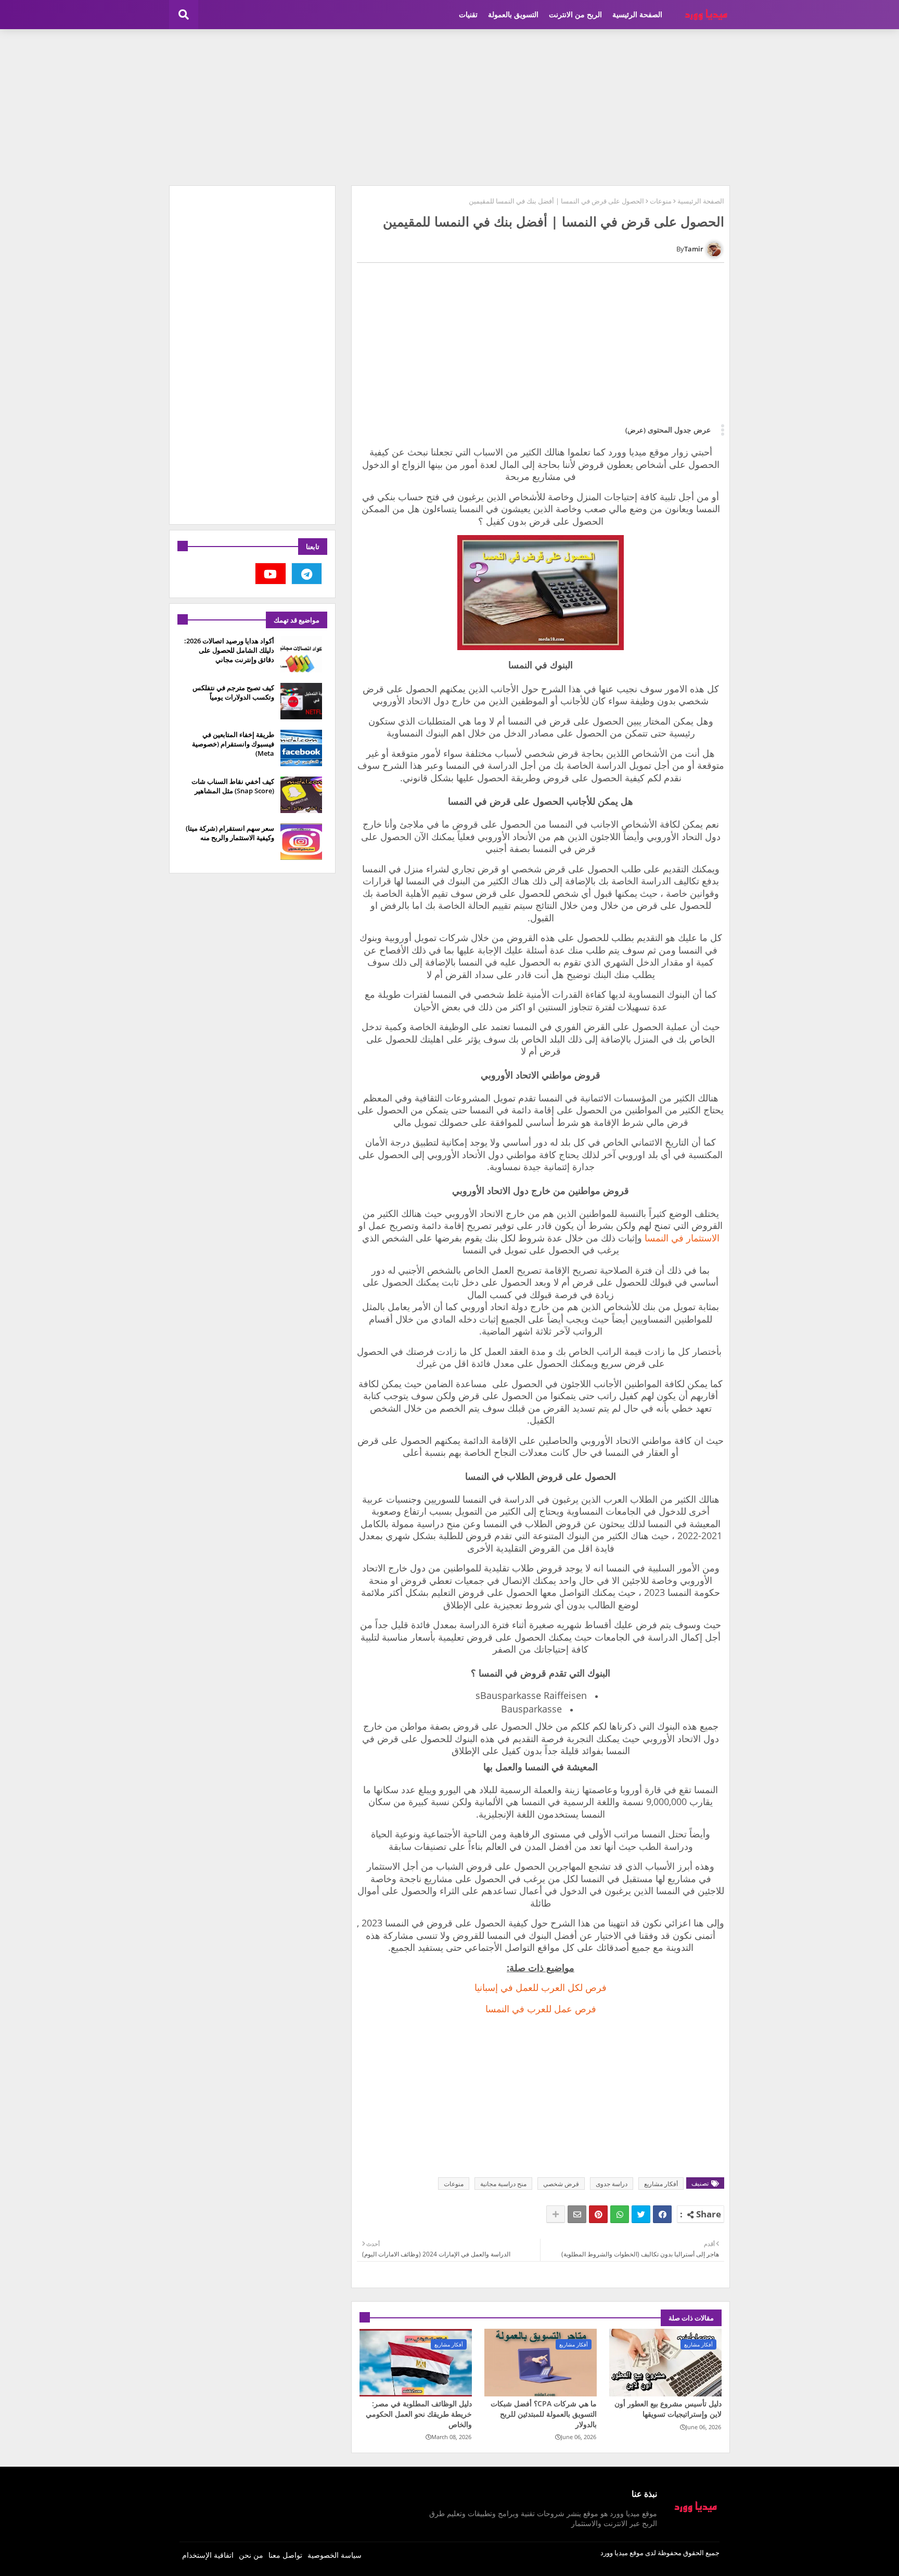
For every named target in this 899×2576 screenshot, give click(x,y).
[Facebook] (662, 2214)
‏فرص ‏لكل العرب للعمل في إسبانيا (541, 1987)
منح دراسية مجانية (503, 2184)
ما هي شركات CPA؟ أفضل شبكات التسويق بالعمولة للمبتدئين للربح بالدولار (544, 2414)
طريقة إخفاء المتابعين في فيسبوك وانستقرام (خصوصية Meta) (233, 744)
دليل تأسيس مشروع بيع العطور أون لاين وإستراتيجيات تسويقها (668, 2409)
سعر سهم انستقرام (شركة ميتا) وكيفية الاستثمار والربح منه (230, 833)
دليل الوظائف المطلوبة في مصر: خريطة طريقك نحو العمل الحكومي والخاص (419, 2414)
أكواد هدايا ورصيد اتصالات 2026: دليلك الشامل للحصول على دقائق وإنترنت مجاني (229, 650)
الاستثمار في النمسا (682, 1238)
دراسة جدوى (612, 2184)
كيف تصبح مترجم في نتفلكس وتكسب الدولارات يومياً (233, 692)
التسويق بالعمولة (513, 14)
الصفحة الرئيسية (637, 14)
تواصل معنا (285, 2555)
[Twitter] (641, 2214)
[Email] (577, 2214)
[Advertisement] (449, 107)
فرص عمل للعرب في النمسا (541, 2009)
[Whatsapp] (620, 2214)
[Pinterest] (598, 2214)
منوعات (661, 201)
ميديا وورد (614, 2553)
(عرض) (635, 430)
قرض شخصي (561, 2184)
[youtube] (271, 574)
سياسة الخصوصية (335, 2555)
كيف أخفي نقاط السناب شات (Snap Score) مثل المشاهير (233, 786)
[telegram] (307, 574)
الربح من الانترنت (575, 14)
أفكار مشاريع (661, 2184)
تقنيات (468, 14)
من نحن (251, 2555)
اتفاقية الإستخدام (208, 2555)
